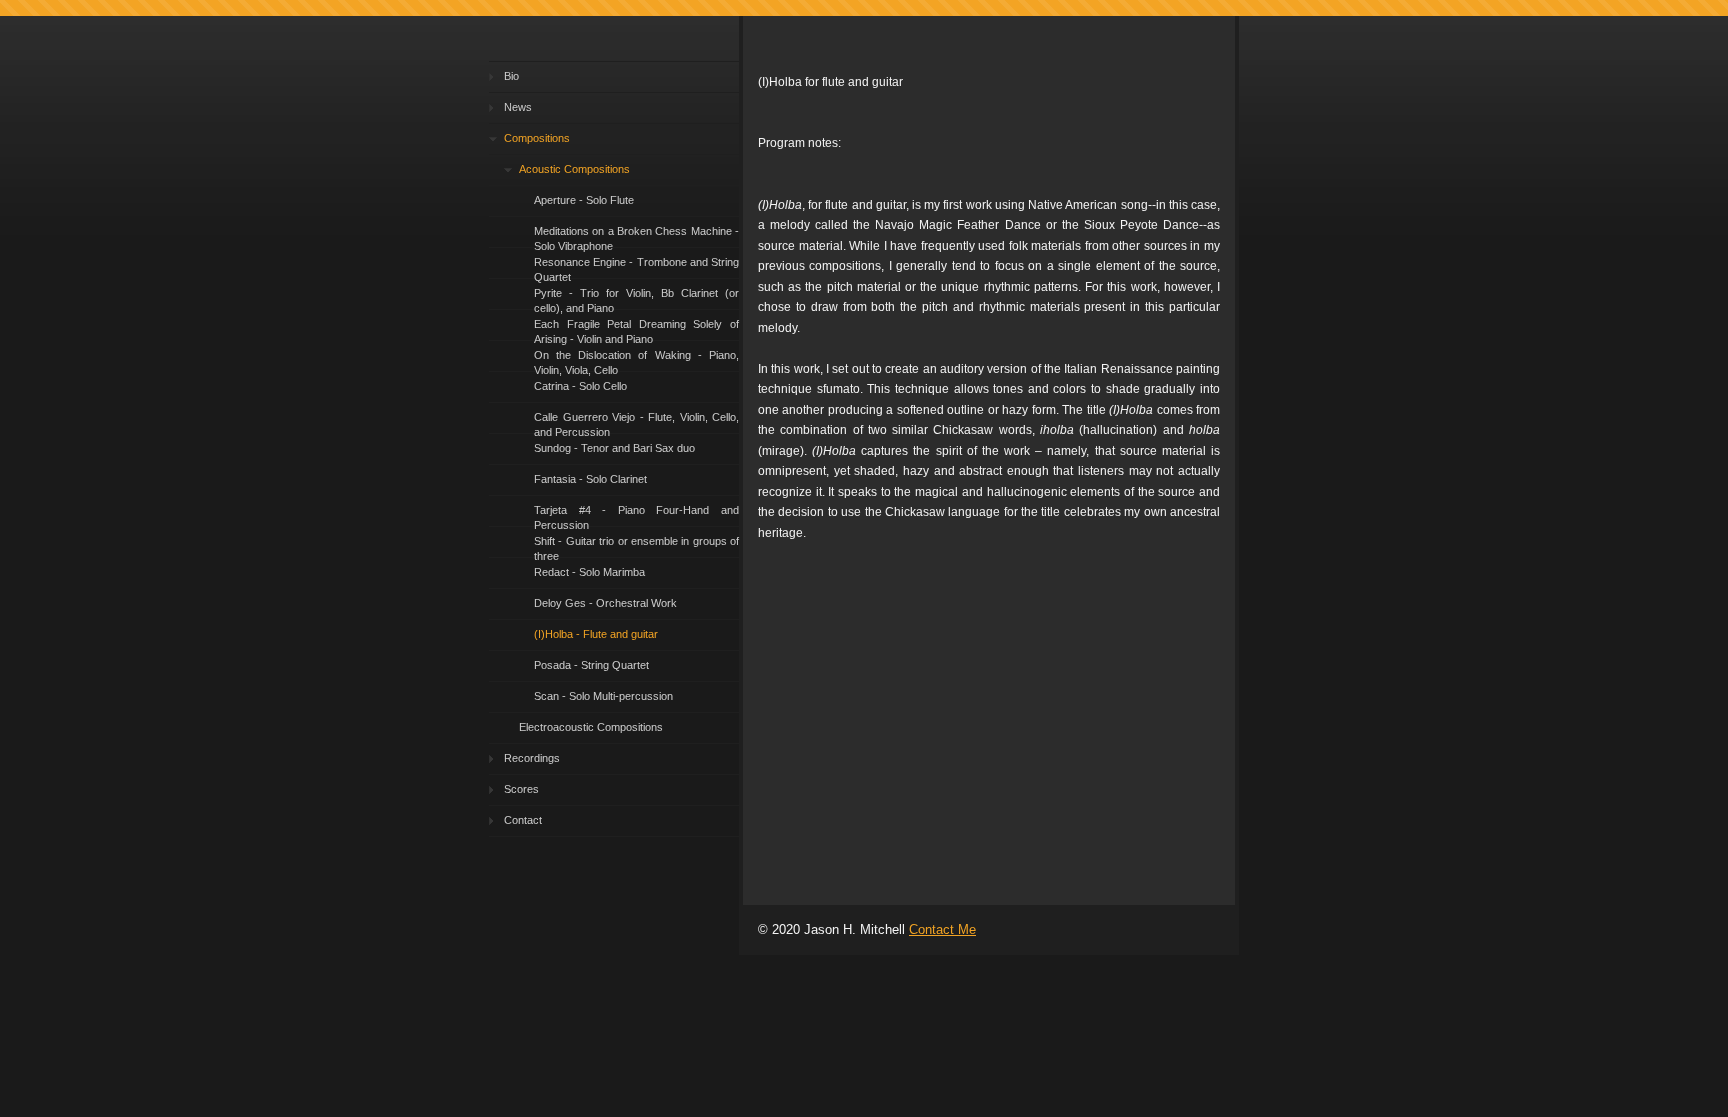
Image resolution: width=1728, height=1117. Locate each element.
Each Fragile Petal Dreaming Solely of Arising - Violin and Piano (636, 329)
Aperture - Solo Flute (584, 200)
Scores (521, 789)
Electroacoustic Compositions (591, 727)
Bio (511, 76)
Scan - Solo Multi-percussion (603, 696)
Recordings (532, 758)
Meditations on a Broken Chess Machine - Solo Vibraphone (636, 236)
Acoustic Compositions (574, 169)
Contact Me (942, 929)
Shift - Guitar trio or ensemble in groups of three (636, 546)
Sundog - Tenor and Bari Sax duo (614, 448)
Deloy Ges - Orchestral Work (605, 603)
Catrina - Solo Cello (580, 386)
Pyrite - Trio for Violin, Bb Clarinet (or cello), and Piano (636, 298)
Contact (523, 820)
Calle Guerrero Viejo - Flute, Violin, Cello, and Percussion (636, 422)
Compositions (537, 138)
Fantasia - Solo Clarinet (590, 479)
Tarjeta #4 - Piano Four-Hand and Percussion (636, 515)
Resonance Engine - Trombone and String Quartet (636, 267)
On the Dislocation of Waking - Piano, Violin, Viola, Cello (636, 360)
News (518, 107)
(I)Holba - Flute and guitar (596, 634)
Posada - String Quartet (591, 665)
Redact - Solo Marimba (589, 572)
